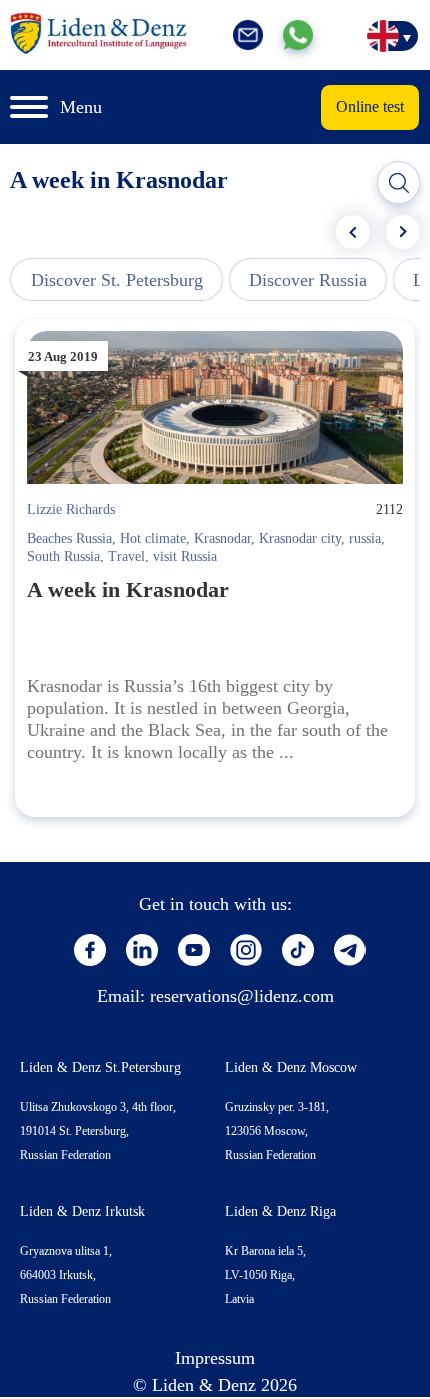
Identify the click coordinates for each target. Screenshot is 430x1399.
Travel (126, 556)
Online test (370, 106)
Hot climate (153, 538)
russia (365, 538)
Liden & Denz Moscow (291, 1067)
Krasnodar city (300, 538)
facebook (90, 950)
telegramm (350, 950)
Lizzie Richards (71, 509)
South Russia (63, 556)
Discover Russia (308, 280)
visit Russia (185, 556)
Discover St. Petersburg (117, 280)
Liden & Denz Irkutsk (82, 1211)
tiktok (298, 950)
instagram (246, 950)
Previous (353, 232)
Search (399, 183)
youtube (194, 950)
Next (403, 232)
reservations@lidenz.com (242, 996)
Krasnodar (222, 538)
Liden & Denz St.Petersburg (100, 1067)
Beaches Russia (69, 538)
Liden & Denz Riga (280, 1211)
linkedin (142, 950)
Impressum (215, 1358)
